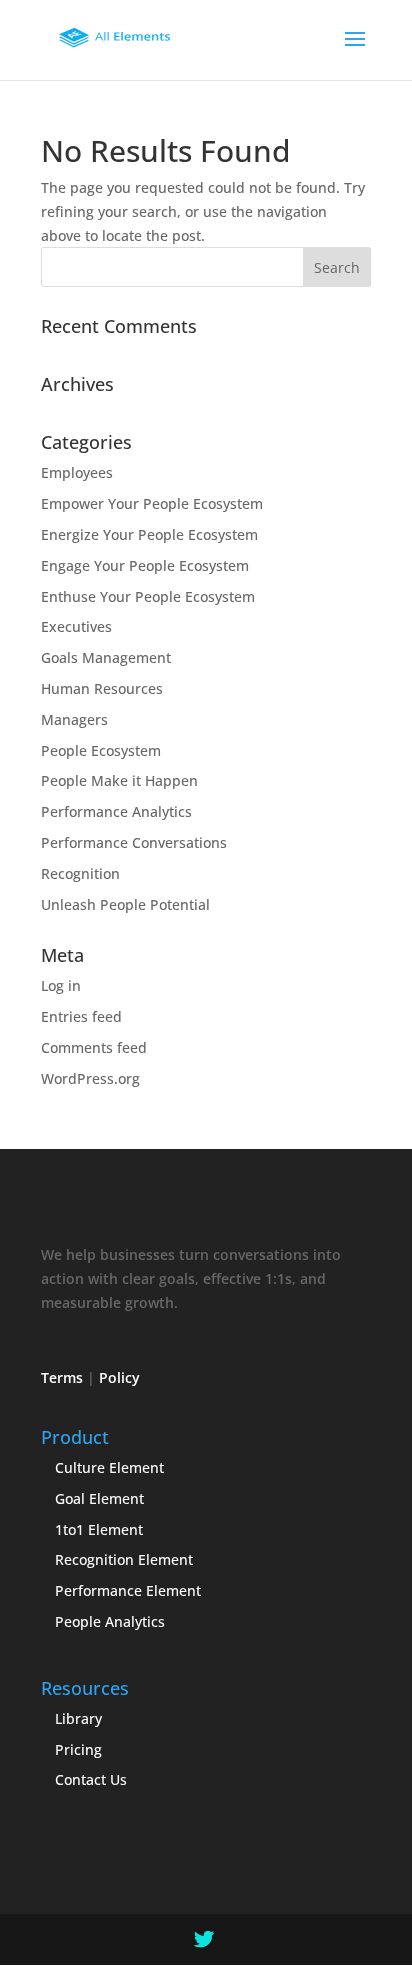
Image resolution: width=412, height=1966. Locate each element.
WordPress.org (90, 1078)
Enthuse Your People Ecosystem (148, 596)
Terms (62, 1377)
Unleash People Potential (125, 904)
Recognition (80, 873)
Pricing (78, 1749)
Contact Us (91, 1779)
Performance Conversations (134, 842)
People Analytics (110, 1621)
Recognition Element (124, 1559)
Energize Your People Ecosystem (149, 534)
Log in (61, 985)
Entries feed (81, 1016)
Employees (77, 472)
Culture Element (109, 1467)
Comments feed (94, 1047)
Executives (76, 626)
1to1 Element (99, 1529)
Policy (119, 1377)
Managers (74, 719)
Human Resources (102, 688)
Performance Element (128, 1590)
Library (78, 1718)
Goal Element (99, 1498)
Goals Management (106, 657)
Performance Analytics (116, 811)
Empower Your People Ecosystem (152, 503)
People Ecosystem (101, 750)
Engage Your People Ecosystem (145, 565)
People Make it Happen (119, 780)
